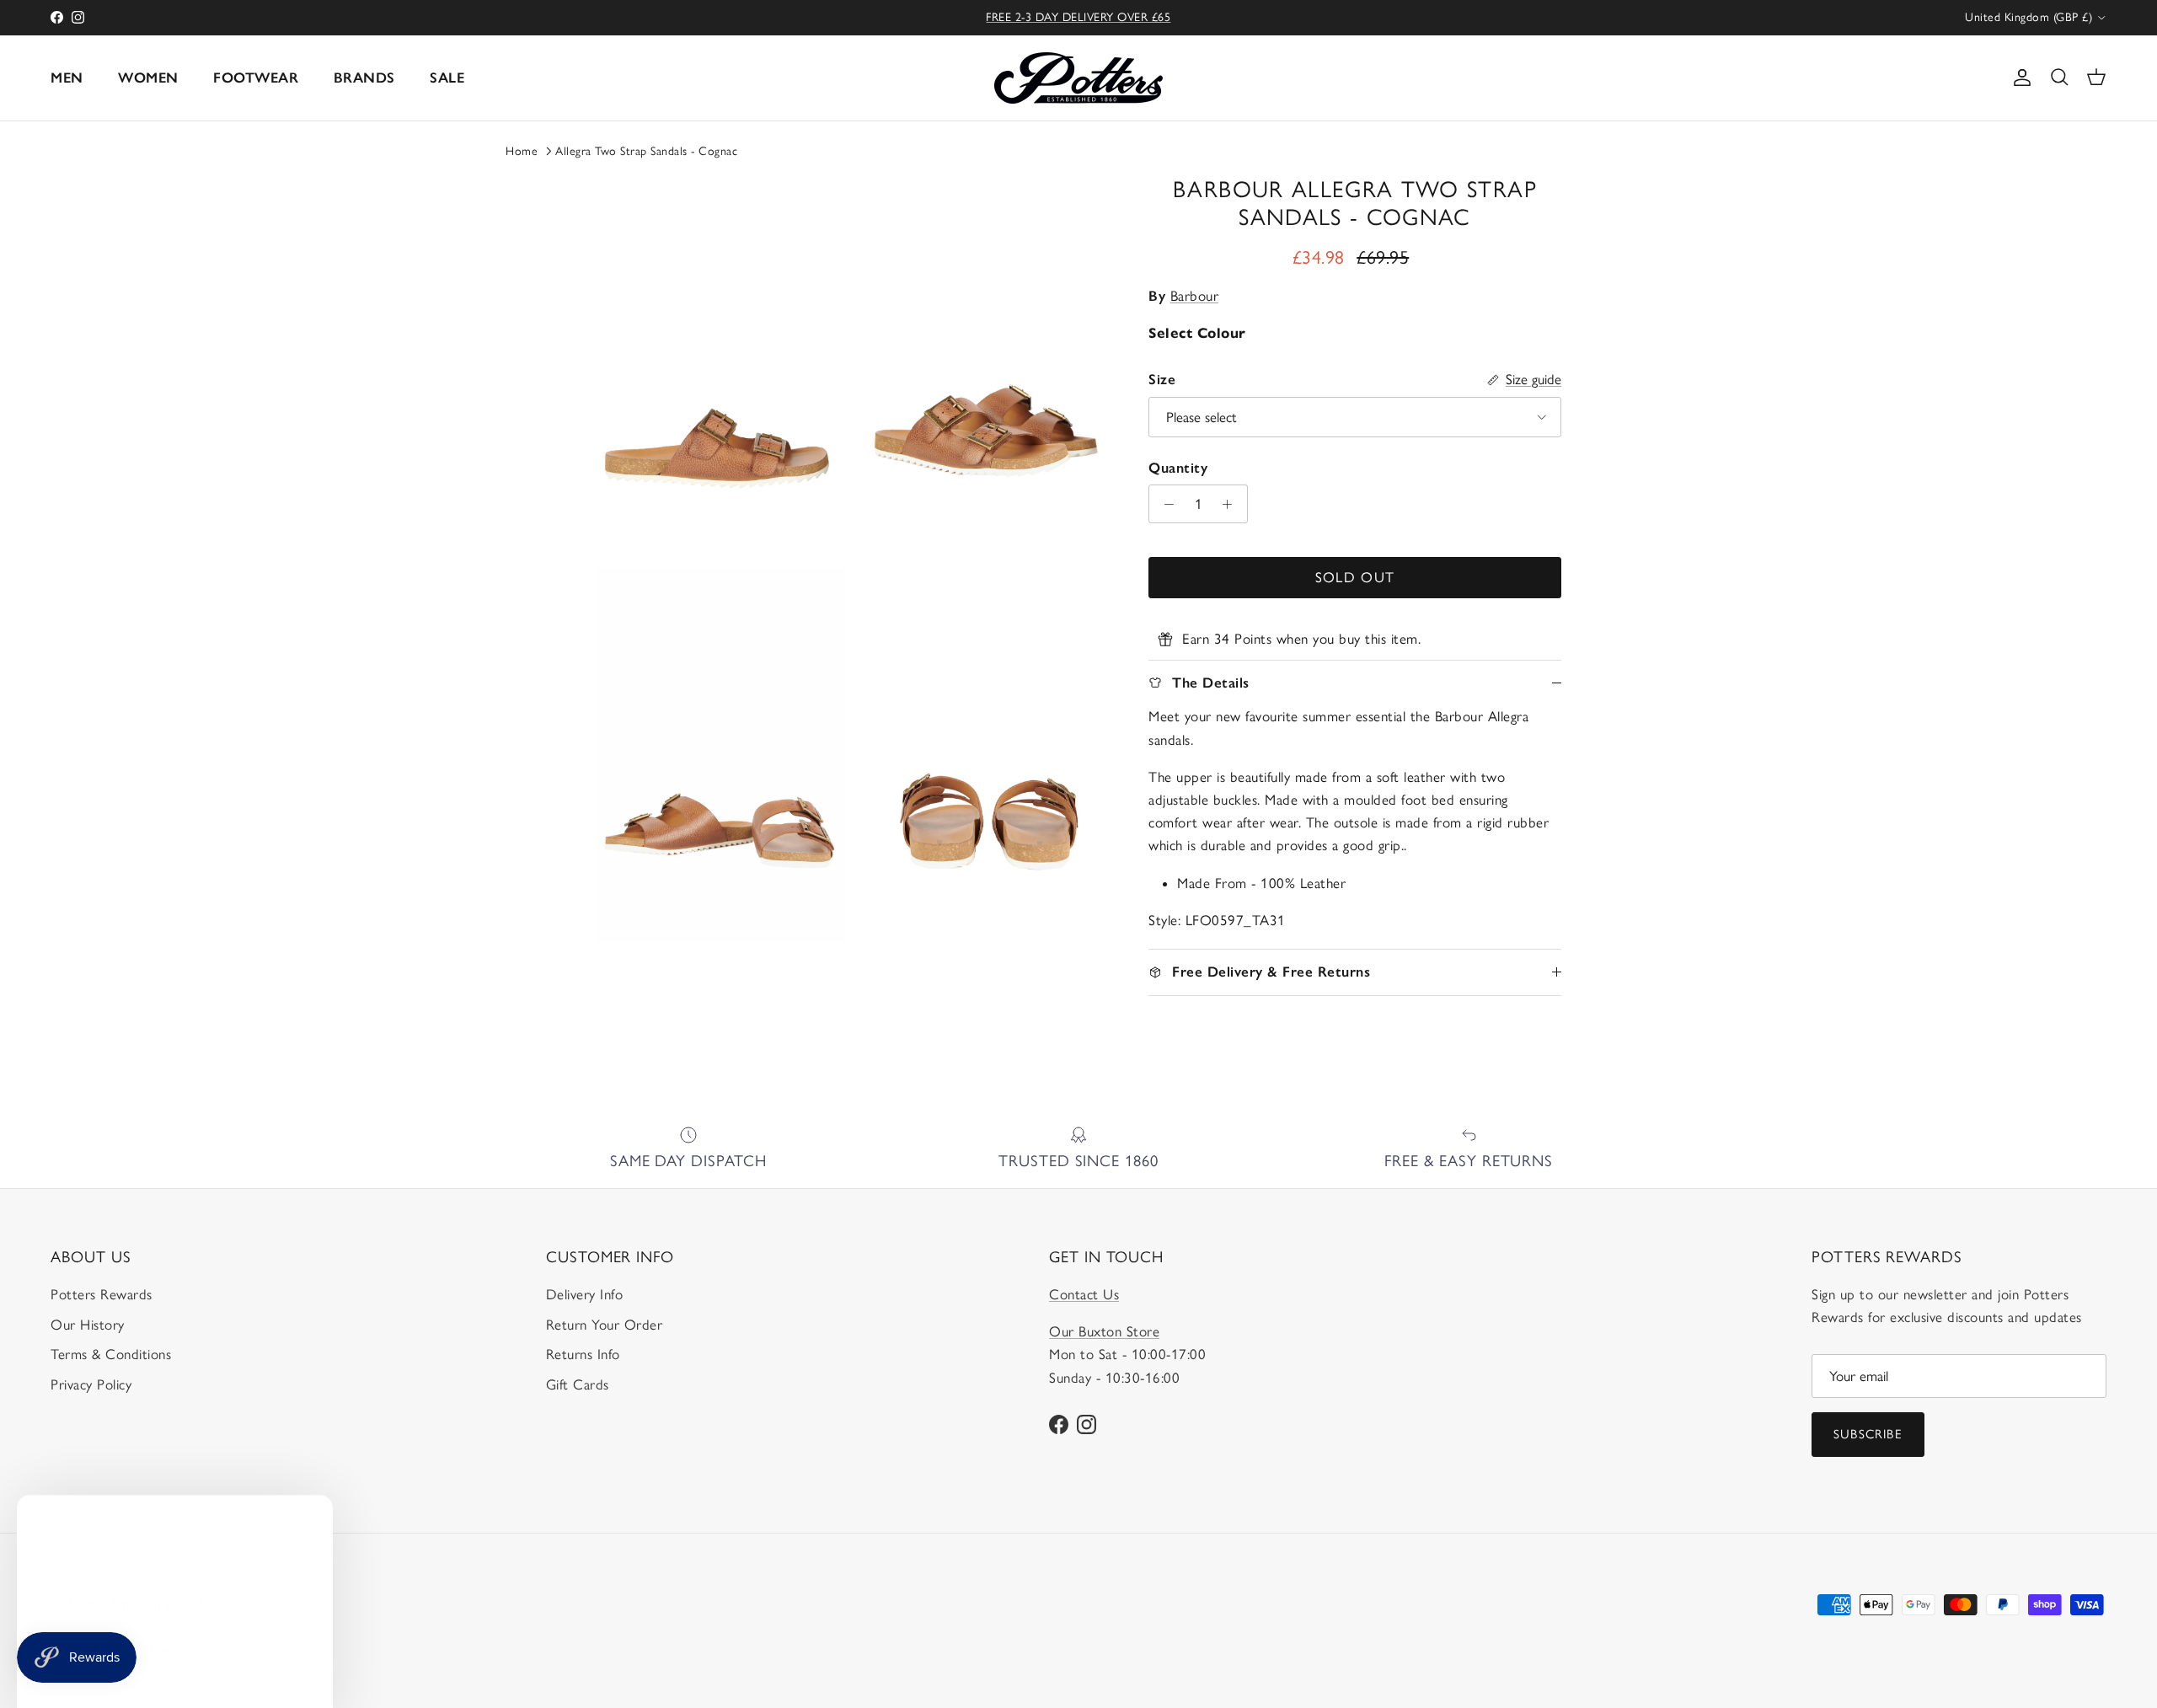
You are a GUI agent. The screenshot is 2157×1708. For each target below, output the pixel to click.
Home (522, 151)
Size (1162, 379)
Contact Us (1084, 1294)
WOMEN (148, 78)
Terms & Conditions (111, 1354)
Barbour (1195, 296)
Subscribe (1868, 1434)
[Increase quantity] (1232, 504)
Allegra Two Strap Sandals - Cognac (646, 151)
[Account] (2019, 78)
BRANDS (364, 78)
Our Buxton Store (1104, 1331)
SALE (447, 78)
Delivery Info (585, 1294)
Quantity (1178, 468)
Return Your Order (605, 1325)
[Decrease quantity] (1164, 504)
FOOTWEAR (256, 78)
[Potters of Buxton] (1078, 78)
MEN (67, 78)
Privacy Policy (91, 1384)
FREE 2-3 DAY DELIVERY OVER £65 (1078, 17)
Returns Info (583, 1354)
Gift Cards (578, 1384)
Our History (88, 1325)
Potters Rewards (102, 1294)
